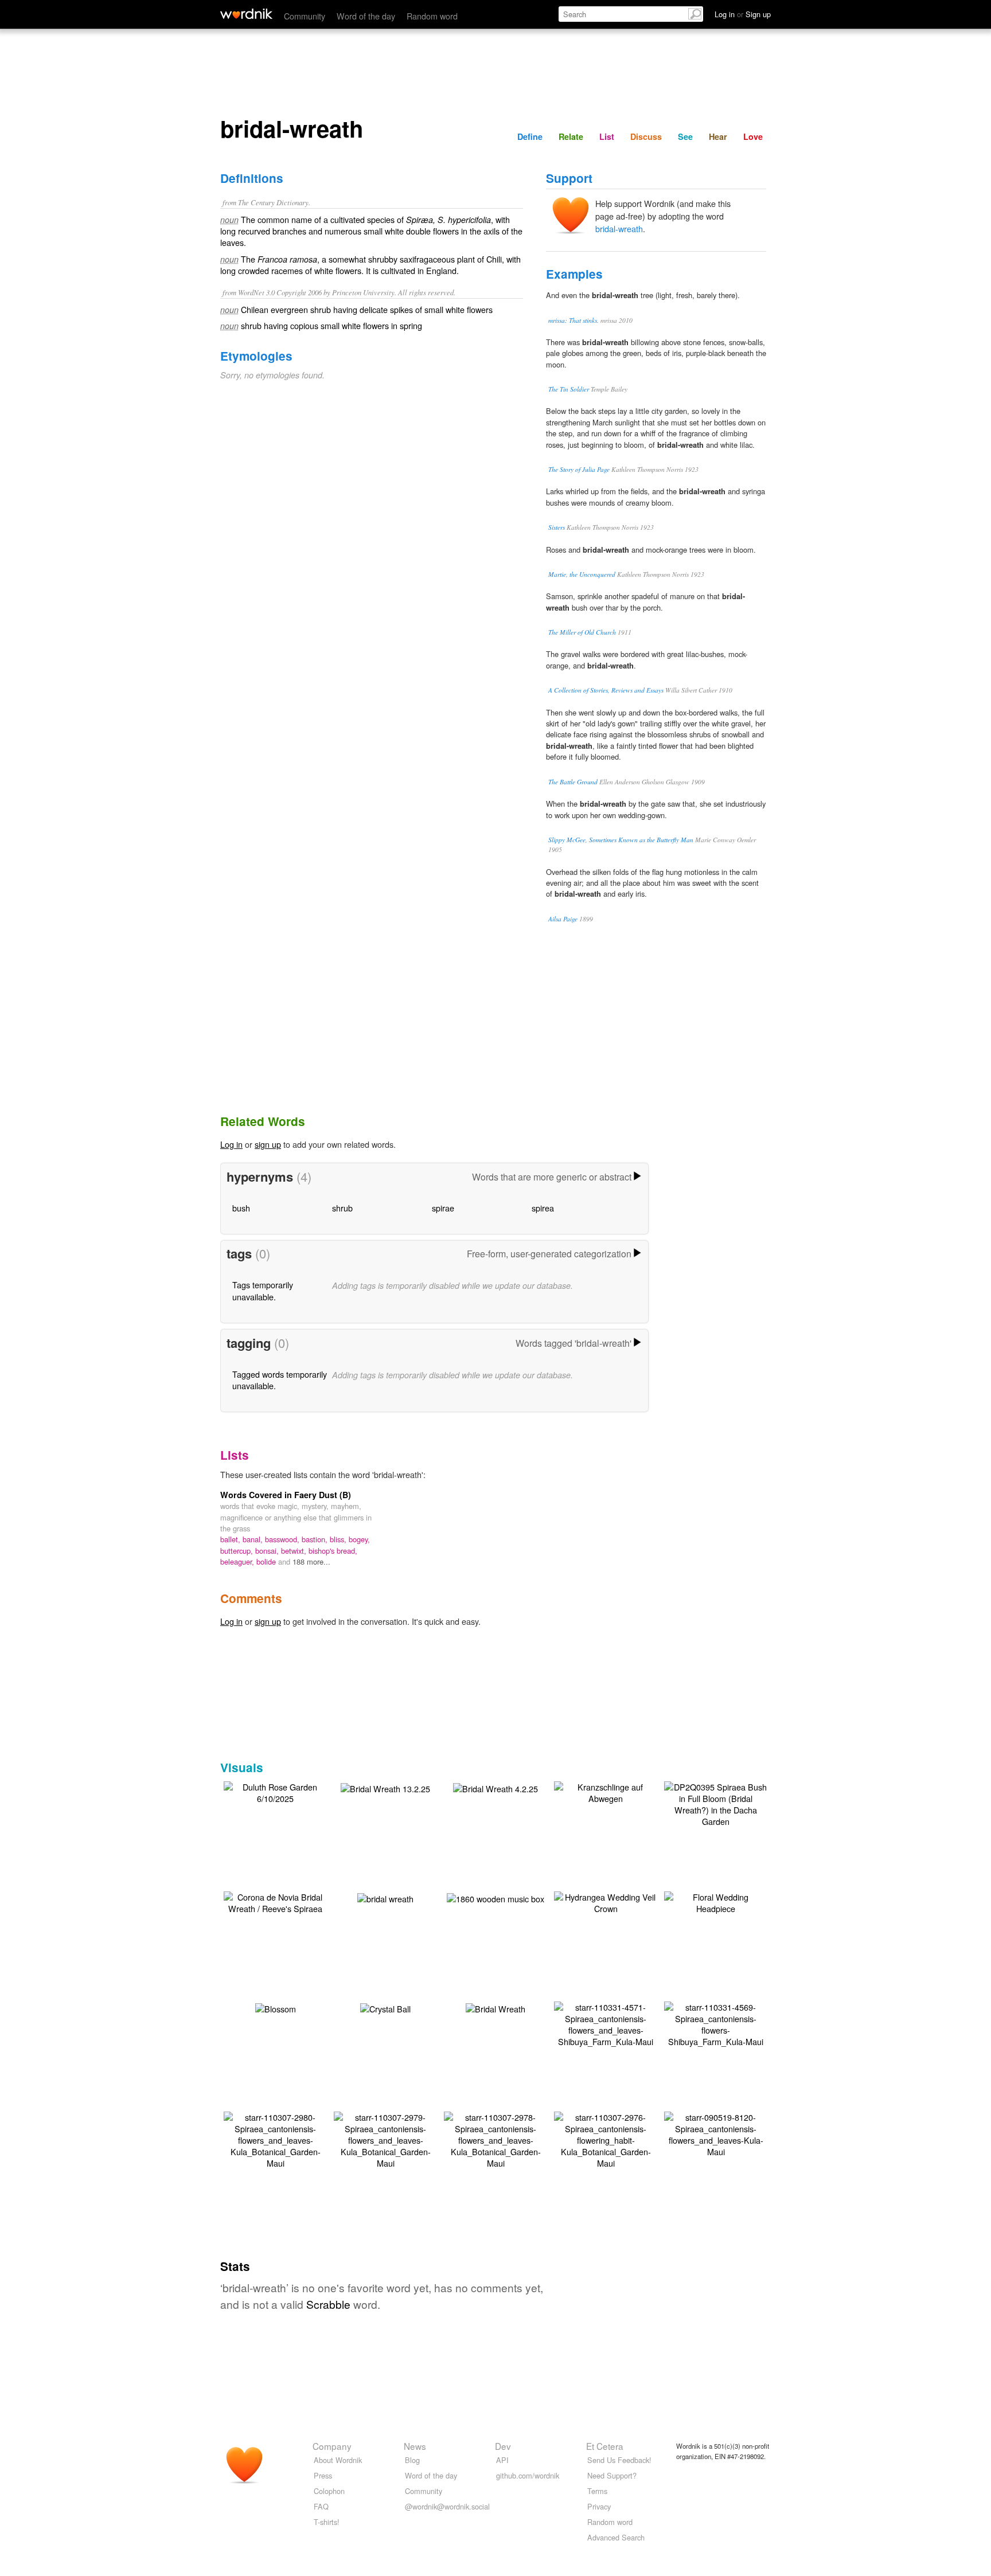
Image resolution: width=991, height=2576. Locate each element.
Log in (231, 1144)
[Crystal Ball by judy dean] (385, 2008)
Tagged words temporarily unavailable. (280, 1380)
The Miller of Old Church (582, 632)
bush (241, 1208)
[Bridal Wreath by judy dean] (495, 2008)
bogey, (359, 1539)
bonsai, (268, 1551)
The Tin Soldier (569, 389)
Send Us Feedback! (619, 2460)
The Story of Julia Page (579, 469)
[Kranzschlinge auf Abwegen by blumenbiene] (606, 1791)
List (607, 136)
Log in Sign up (743, 14)
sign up (268, 1144)
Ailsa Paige (563, 919)
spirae (443, 1208)
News (415, 2446)
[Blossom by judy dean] (276, 2008)
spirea (543, 1208)
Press (323, 2475)
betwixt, (295, 1551)
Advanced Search (616, 2537)
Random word (432, 16)
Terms (597, 2491)
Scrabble (328, 2304)
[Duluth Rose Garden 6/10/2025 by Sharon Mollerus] (275, 1791)
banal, (254, 1539)
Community (305, 16)
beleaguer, (238, 1561)
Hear (718, 136)
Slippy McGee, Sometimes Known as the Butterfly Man (621, 840)
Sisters (557, 527)
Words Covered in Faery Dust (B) (286, 1495)
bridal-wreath (619, 228)
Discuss (646, 136)
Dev (503, 2446)
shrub (342, 1208)
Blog (412, 2460)
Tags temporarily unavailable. (263, 1290)
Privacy (599, 2506)
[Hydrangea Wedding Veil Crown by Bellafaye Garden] (606, 1901)
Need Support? (612, 2475)
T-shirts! (327, 2522)
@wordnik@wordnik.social (447, 2506)
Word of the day (366, 16)
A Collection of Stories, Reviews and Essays (606, 690)
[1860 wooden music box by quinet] (495, 1897)
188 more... (311, 1561)
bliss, (339, 1539)
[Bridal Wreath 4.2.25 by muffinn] (495, 1787)
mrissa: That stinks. (573, 320)
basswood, (283, 1539)
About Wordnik (338, 2460)
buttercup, (238, 1551)
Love (753, 136)
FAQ (321, 2506)
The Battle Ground (573, 782)
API (502, 2460)
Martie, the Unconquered (582, 574)
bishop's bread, (333, 1551)
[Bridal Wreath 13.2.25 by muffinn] (385, 1787)
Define (530, 136)
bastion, (316, 1539)
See (685, 136)
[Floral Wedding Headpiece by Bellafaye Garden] (716, 1901)
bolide (267, 1561)
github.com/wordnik (528, 2475)
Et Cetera (605, 2446)
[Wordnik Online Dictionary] (246, 14)
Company (332, 2446)
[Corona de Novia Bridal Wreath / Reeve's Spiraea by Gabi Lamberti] (275, 1901)
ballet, (231, 1539)
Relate (571, 136)
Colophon (329, 2491)
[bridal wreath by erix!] (385, 1897)
